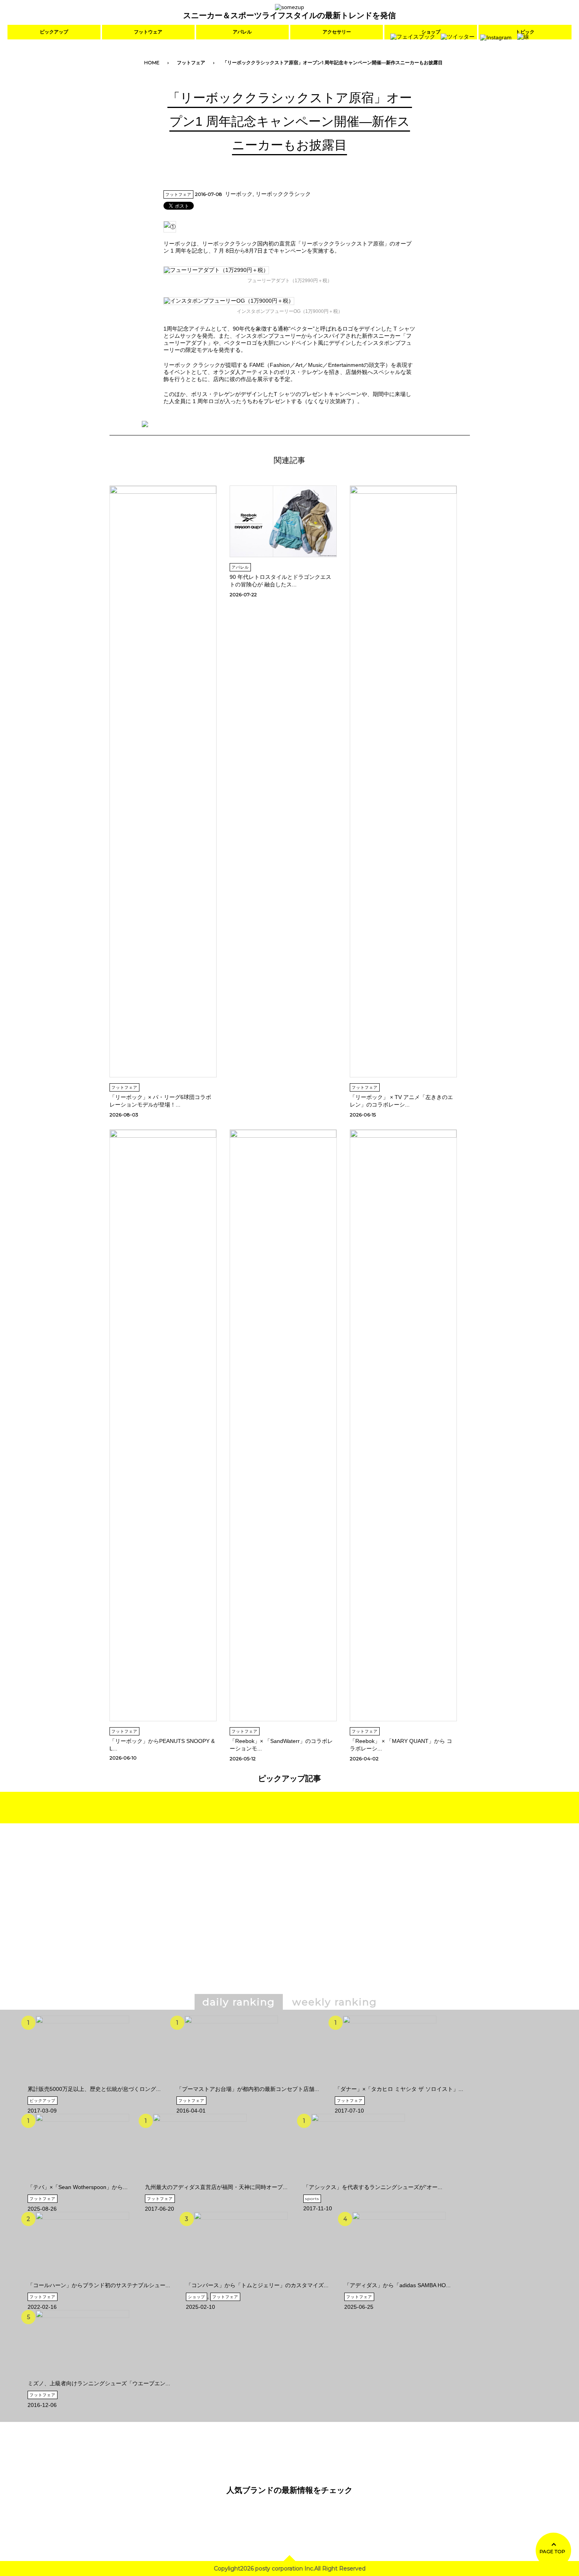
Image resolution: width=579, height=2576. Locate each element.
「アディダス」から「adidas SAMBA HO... (397, 2285)
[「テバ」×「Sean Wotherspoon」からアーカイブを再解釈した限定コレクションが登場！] (82, 2181)
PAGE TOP (552, 2551)
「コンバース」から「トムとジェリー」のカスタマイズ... (257, 2285)
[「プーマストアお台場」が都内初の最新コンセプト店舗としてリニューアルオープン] (231, 2083)
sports (312, 2199)
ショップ (197, 2297)
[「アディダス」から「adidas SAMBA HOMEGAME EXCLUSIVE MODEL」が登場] (399, 2279)
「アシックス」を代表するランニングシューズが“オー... (373, 2187)
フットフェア (191, 62)
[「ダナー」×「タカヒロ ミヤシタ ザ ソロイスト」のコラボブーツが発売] (390, 2083)
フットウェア (148, 32)
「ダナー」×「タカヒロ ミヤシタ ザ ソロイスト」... (399, 2089)
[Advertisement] (222, 1920)
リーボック (239, 194)
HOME (152, 62)
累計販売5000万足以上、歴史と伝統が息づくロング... (94, 2089)
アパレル (242, 32)
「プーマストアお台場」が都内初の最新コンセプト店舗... (248, 2089)
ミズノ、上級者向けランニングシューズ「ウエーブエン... (99, 2383)
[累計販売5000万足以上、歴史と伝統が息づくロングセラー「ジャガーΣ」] (82, 2083)
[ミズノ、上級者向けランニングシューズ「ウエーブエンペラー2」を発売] (82, 2377)
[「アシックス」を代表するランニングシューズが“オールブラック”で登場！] (358, 2181)
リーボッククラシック (283, 194)
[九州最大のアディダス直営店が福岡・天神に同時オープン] (200, 2181)
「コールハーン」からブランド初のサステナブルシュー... (99, 2285)
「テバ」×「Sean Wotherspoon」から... (78, 2187)
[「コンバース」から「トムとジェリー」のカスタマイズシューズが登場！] (241, 2279)
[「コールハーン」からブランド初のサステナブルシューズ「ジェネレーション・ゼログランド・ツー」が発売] (82, 2279)
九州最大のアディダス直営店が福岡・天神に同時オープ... (216, 2187)
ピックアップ (54, 32)
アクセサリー (337, 32)
